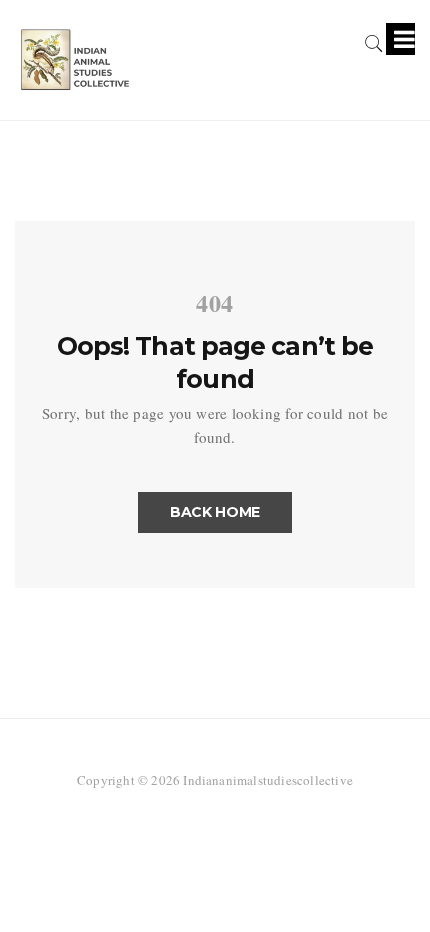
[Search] (374, 39)
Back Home (215, 512)
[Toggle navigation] (400, 39)
